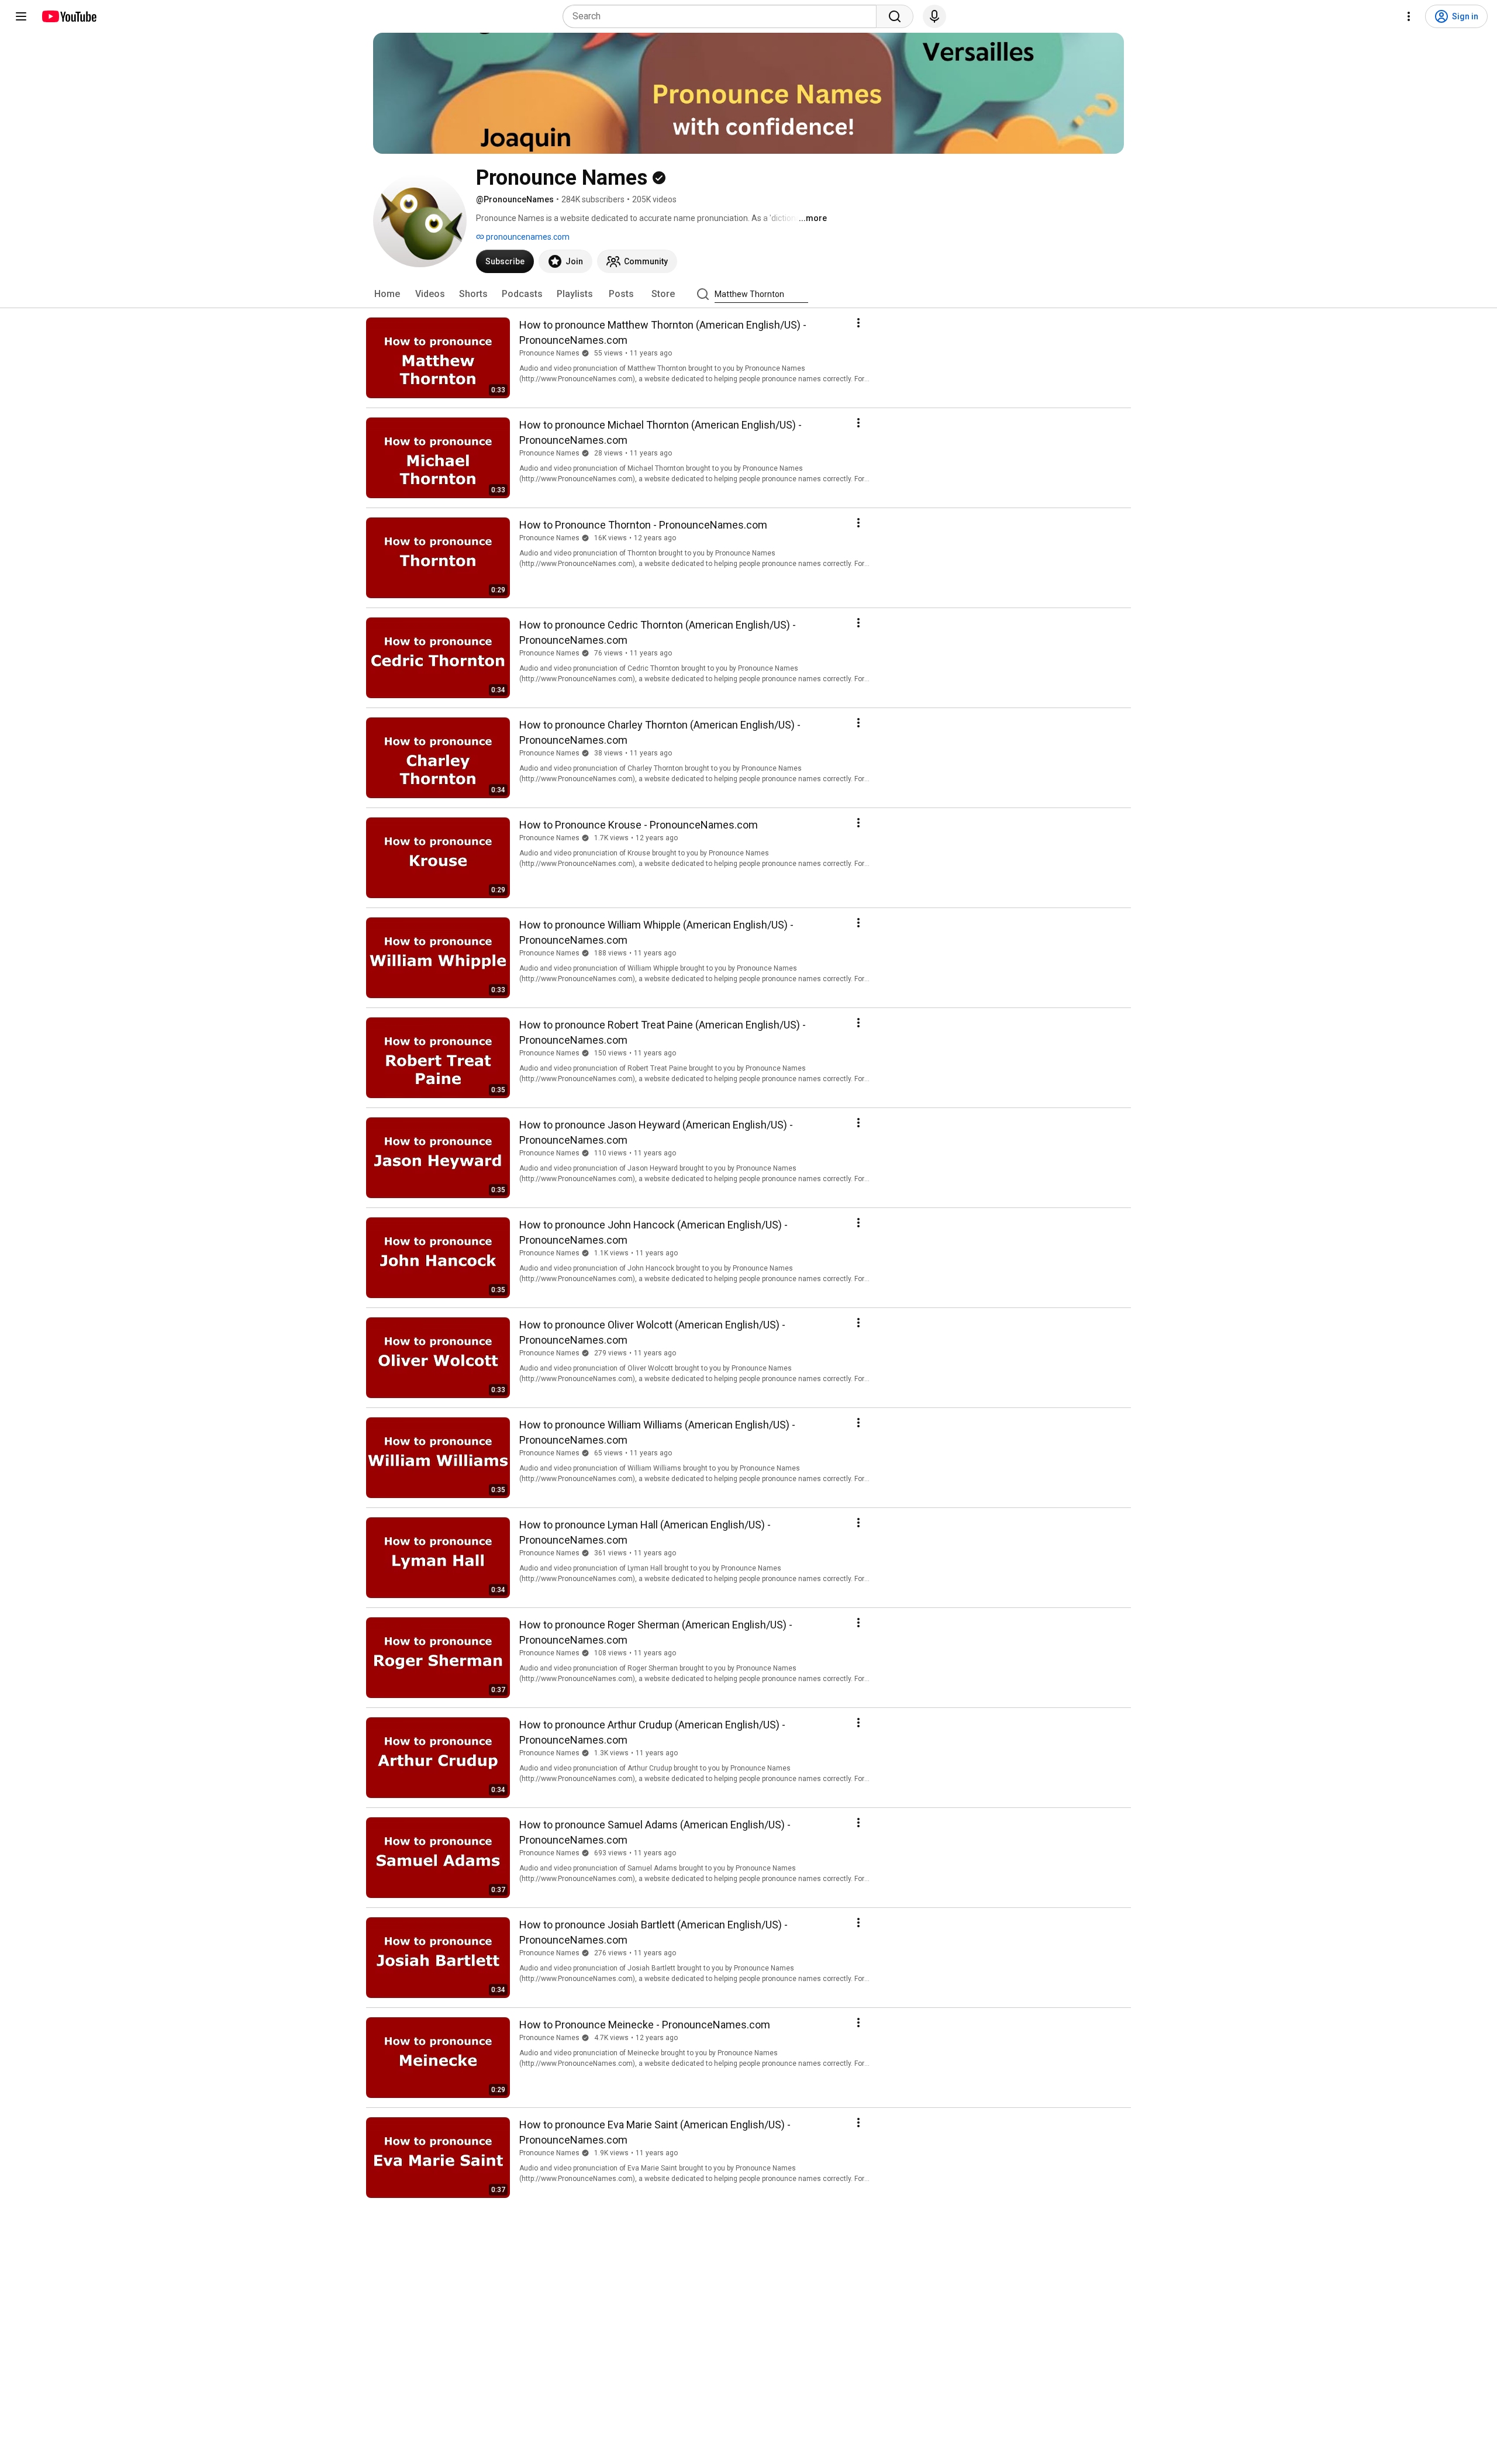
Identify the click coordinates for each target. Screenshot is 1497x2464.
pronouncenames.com (527, 237)
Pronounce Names (549, 353)
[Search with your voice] (934, 16)
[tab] (387, 294)
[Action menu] (858, 323)
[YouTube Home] (69, 16)
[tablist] (748, 294)
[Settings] (1409, 16)
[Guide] (21, 16)
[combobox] (723, 16)
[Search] (895, 16)
